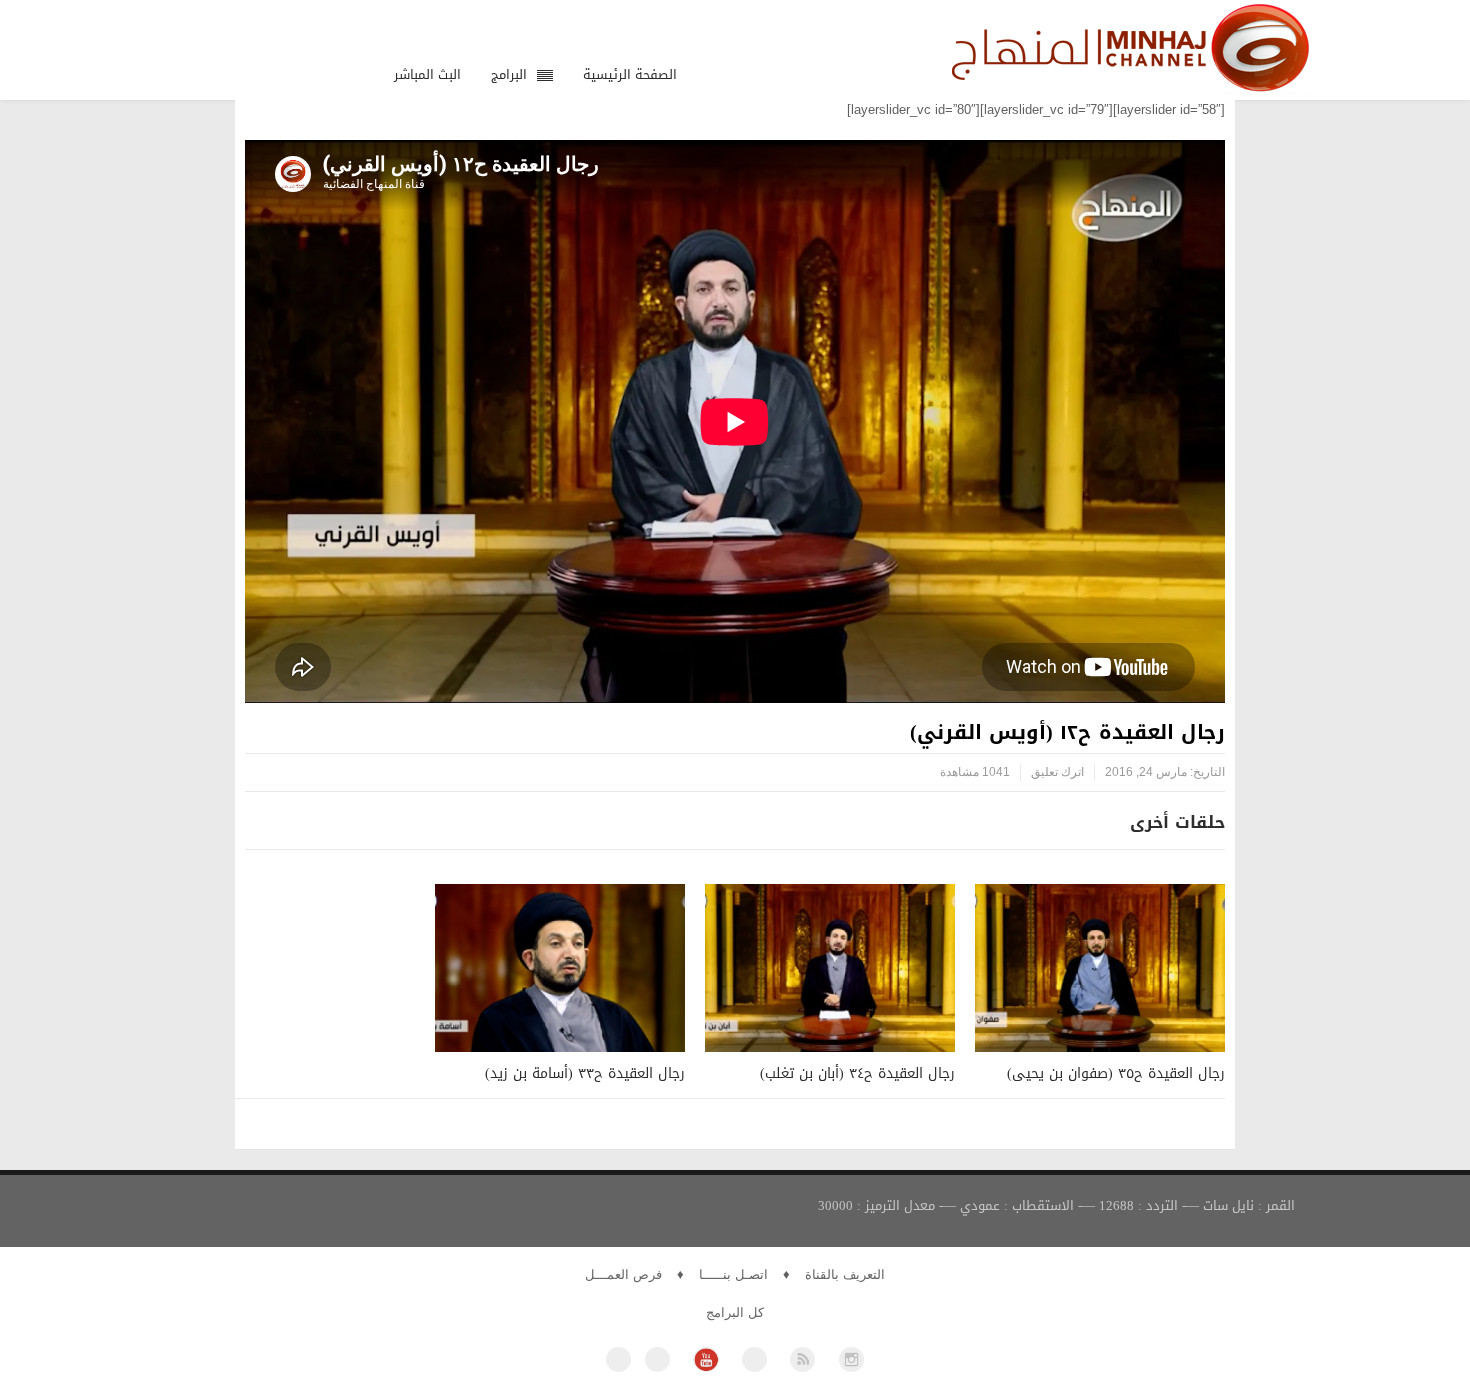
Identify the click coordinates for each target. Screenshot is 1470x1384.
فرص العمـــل (623, 1274)
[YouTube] (705, 1359)
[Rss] (802, 1359)
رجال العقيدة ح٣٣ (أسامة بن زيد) (585, 1073)
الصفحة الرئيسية (630, 74)
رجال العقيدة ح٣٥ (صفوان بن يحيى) (1116, 1073)
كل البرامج (735, 1312)
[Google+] (754, 1359)
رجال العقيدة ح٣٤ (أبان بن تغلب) (857, 1073)
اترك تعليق (1057, 772)
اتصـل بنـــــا (733, 1274)
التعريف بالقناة (845, 1274)
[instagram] (851, 1359)
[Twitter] (657, 1359)
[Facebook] (618, 1359)
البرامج (509, 74)
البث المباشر (427, 74)
